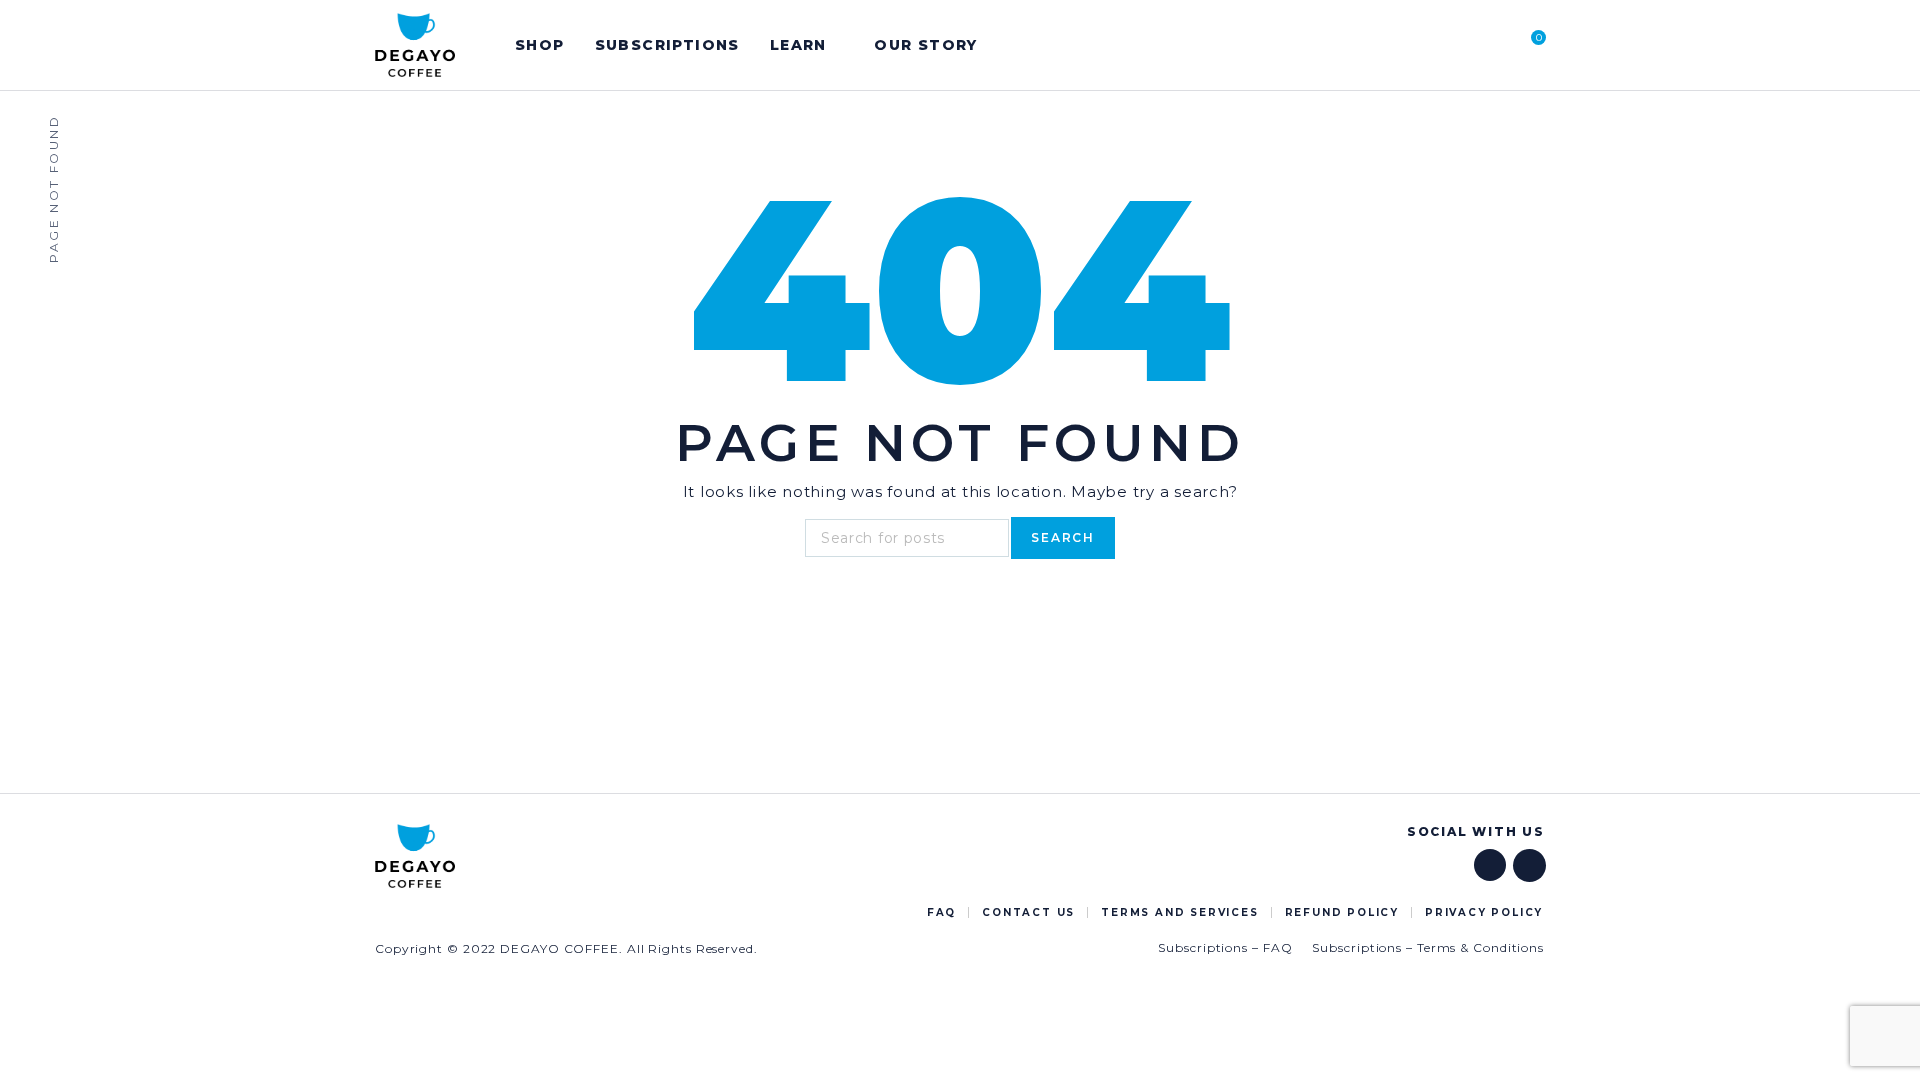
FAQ (941, 912)
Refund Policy (1342, 912)
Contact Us (1028, 912)
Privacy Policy (1484, 912)
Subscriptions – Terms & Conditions (1428, 947)
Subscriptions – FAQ (1225, 947)
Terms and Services (1179, 912)
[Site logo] (415, 45)
